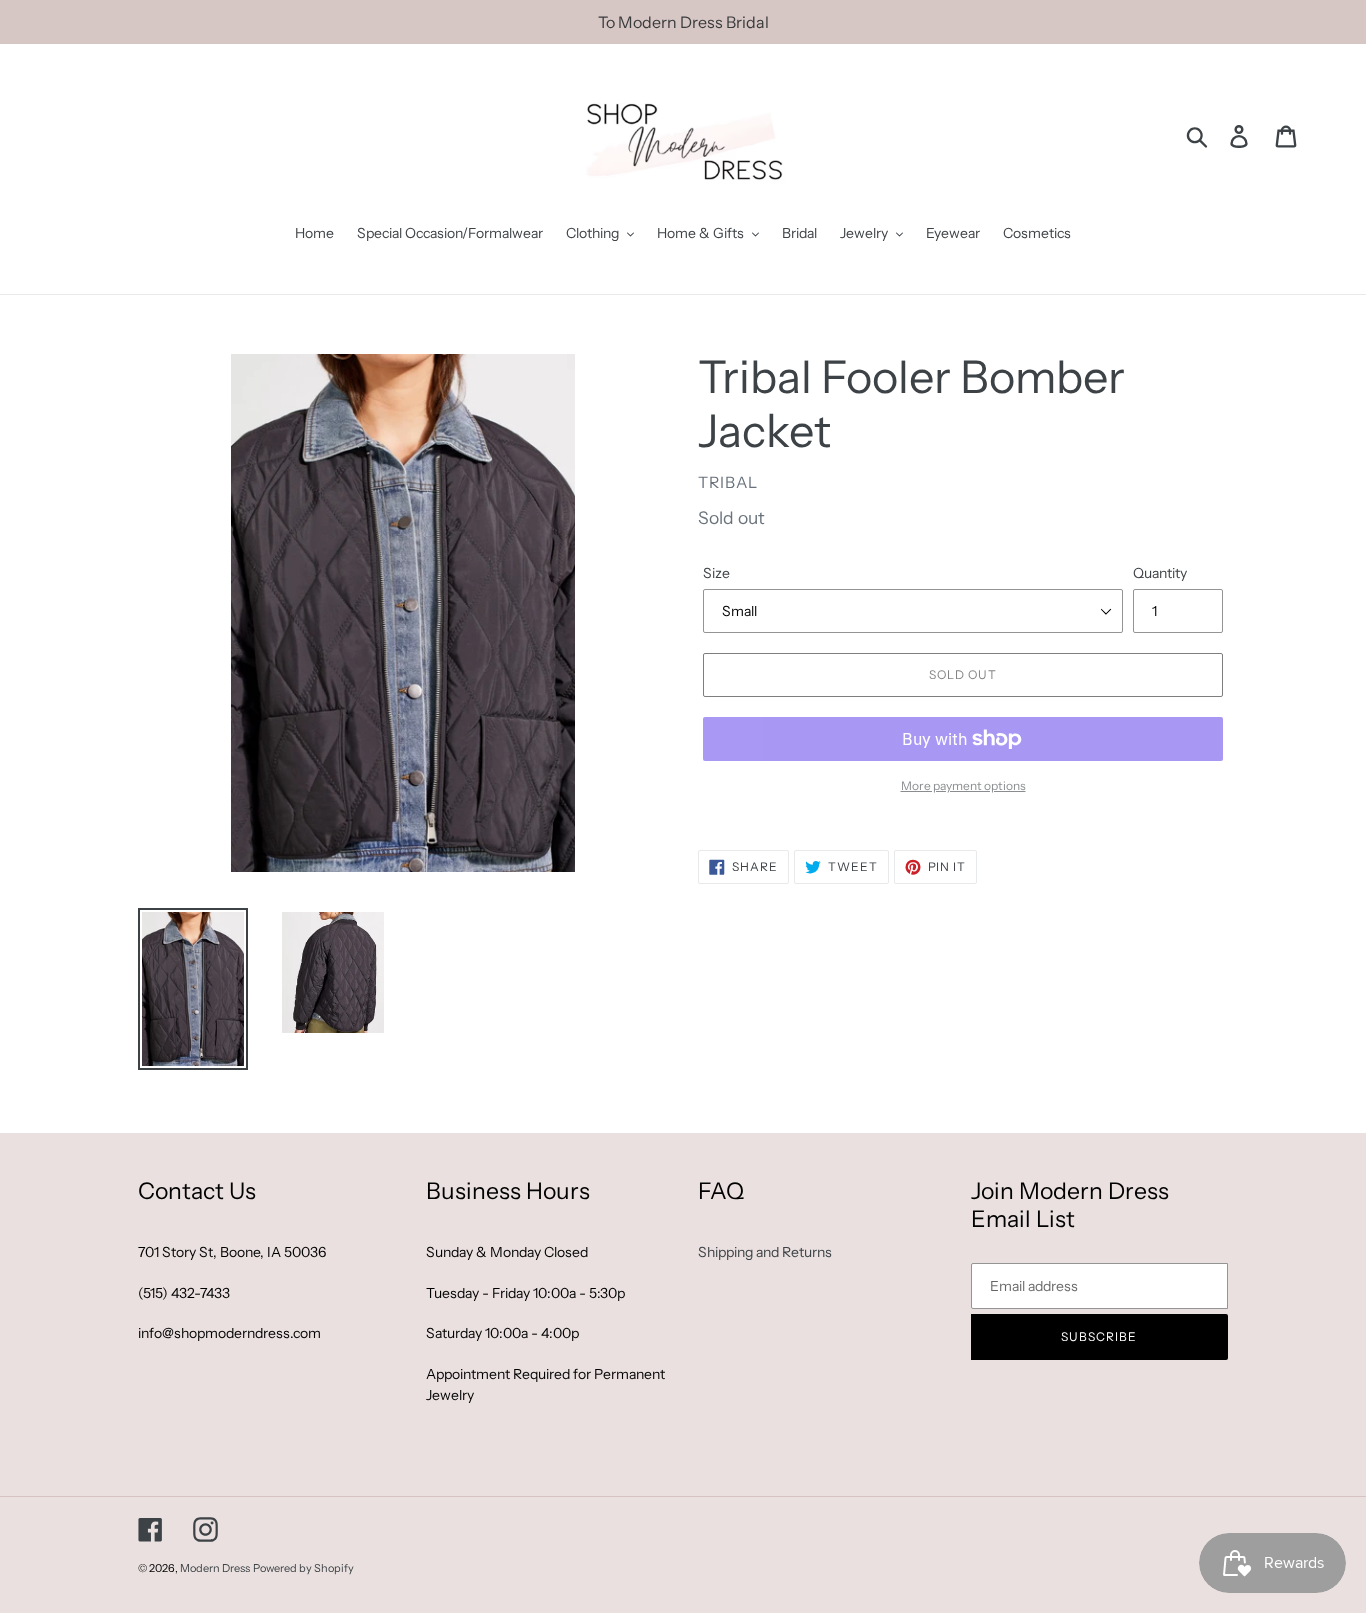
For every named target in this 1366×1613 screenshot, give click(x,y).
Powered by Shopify (303, 1568)
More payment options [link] (963, 785)
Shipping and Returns (765, 1252)
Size (716, 573)
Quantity (1160, 573)
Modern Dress (215, 1568)
